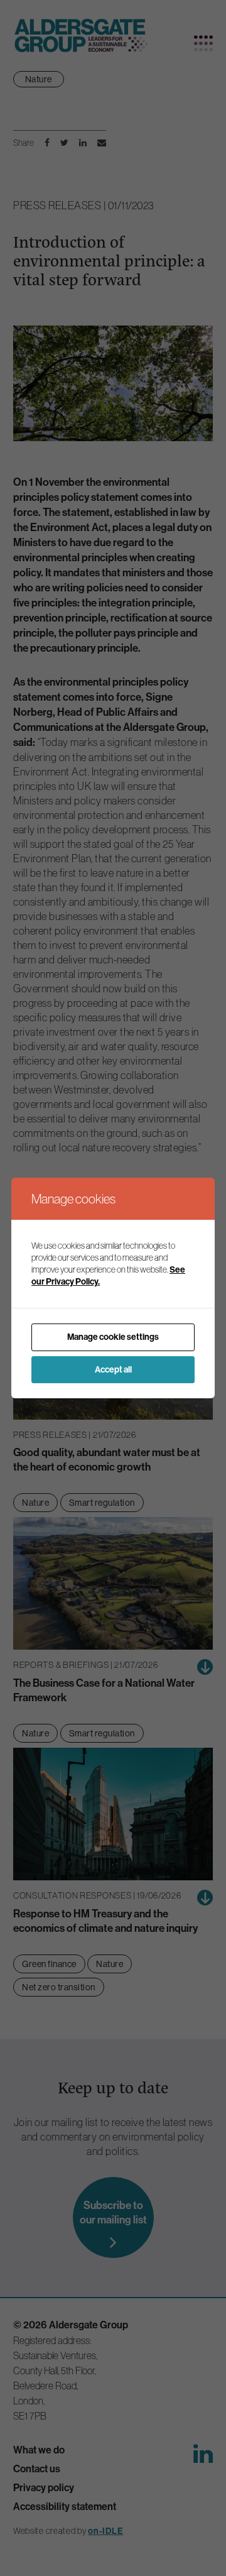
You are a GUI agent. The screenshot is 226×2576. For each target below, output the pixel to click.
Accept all (113, 1370)
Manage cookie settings (113, 1337)
